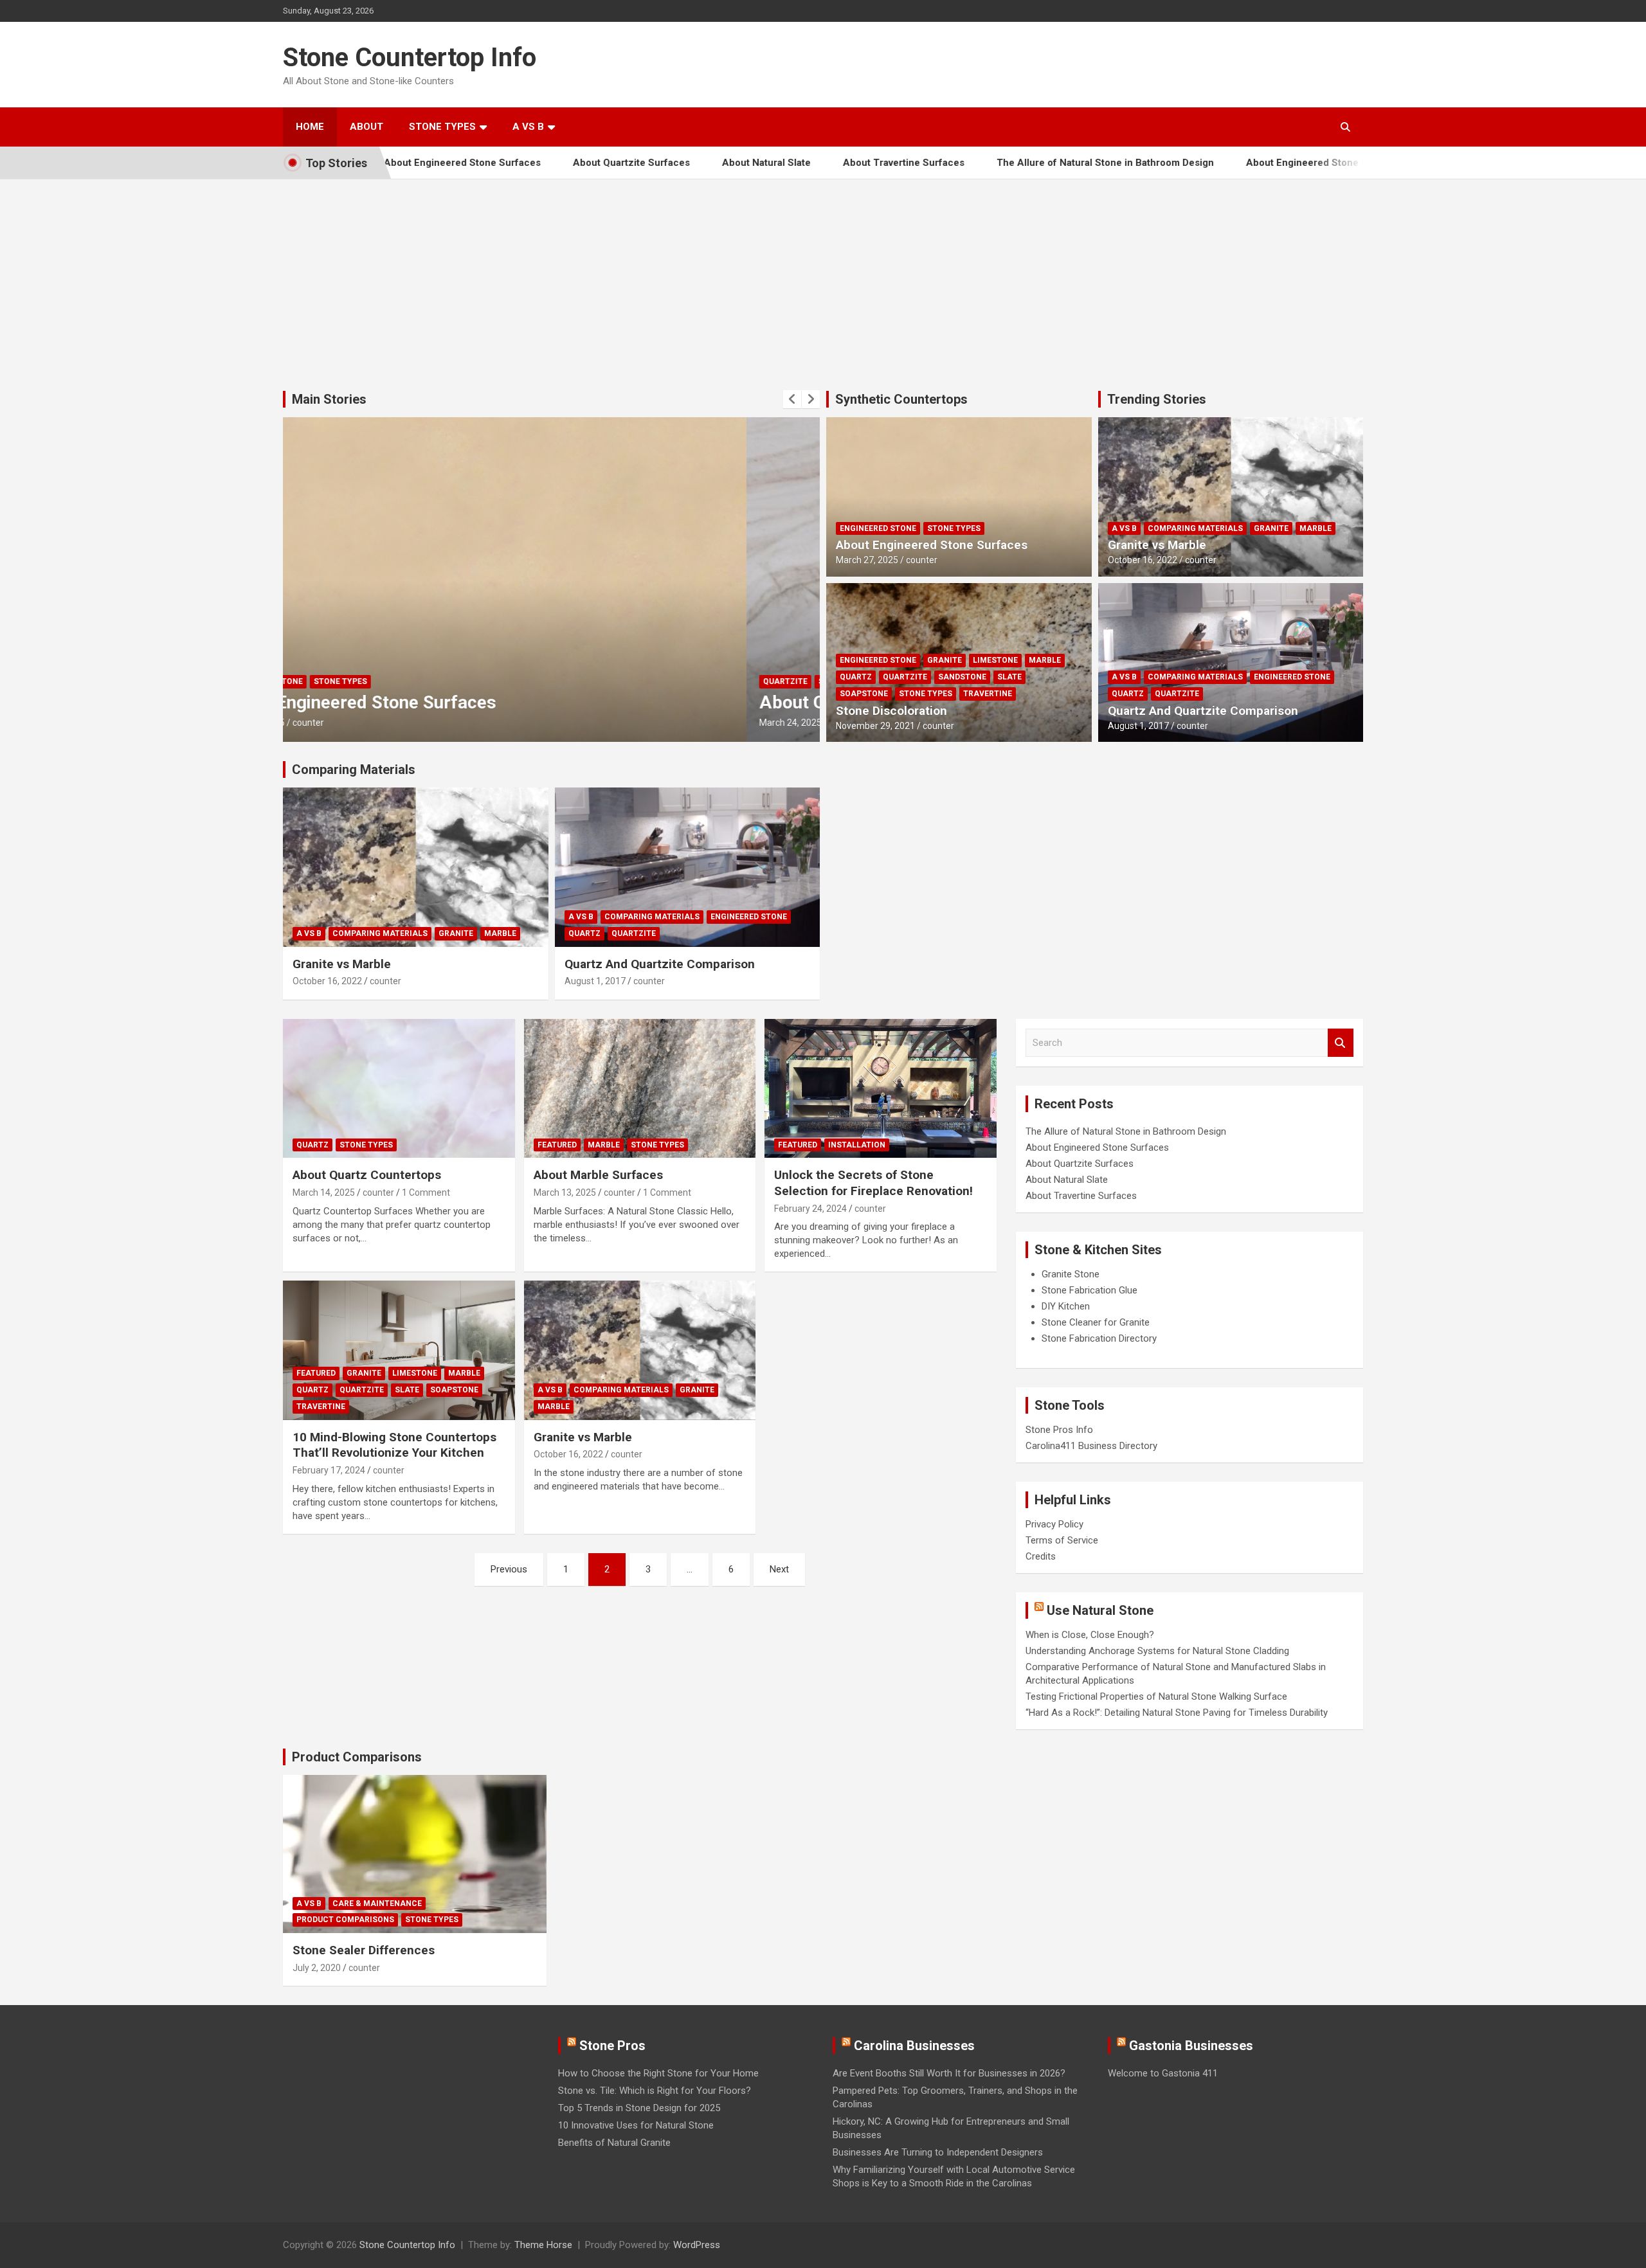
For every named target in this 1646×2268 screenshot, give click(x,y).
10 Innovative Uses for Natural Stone (636, 2125)
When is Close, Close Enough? (1090, 1635)
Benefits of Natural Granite (614, 2143)
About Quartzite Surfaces (557, 163)
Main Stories (329, 399)
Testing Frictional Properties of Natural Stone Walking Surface (1156, 1697)
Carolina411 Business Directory (1091, 1446)
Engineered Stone (878, 528)
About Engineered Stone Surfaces (1251, 163)
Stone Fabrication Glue (1090, 1290)
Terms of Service (1062, 1540)
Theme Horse (543, 2245)
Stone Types (442, 127)
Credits (1041, 1556)
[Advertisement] (823, 275)
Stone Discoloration (891, 711)
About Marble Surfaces (598, 1175)
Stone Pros (612, 2046)
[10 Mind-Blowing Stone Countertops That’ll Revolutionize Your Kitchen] (399, 1351)
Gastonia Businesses (1191, 2046)
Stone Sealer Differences (364, 1950)
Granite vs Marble (1157, 545)
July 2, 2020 (317, 1968)
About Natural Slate (692, 163)
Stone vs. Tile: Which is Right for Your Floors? (655, 2091)
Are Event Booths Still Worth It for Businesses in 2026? (949, 2073)
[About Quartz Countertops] (399, 1088)
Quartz (856, 677)
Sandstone (962, 677)
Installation (857, 1145)
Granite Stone (1071, 1274)
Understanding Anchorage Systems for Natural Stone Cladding (1157, 1651)
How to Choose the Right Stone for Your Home (658, 2073)
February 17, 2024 (329, 1470)
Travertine (988, 694)
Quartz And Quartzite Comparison (1203, 711)
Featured (557, 1145)
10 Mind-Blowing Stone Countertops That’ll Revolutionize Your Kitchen (394, 1445)
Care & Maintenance (377, 1904)
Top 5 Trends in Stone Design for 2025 (639, 2108)
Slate (1009, 677)
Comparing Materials (1195, 528)
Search (1341, 1043)
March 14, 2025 (324, 1192)
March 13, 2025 (565, 1192)
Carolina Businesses (914, 2046)
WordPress (697, 2245)
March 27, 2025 (867, 560)
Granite (945, 660)
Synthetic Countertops (901, 399)
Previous (509, 1569)
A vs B (528, 127)
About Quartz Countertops (367, 1175)
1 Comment (426, 1192)
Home (310, 127)
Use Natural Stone (1100, 1610)
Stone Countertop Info (410, 58)
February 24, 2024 (810, 1209)
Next (779, 1569)
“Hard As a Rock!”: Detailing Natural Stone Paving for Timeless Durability (1177, 1713)
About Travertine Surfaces (830, 163)
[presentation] (792, 399)
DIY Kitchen (1066, 1306)
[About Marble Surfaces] (640, 1088)
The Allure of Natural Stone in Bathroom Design (1031, 163)
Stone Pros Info (1059, 1430)
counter (382, 723)
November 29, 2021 (875, 726)
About (366, 127)
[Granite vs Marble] (640, 1351)
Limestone (995, 660)
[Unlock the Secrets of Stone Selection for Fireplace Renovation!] (881, 1088)
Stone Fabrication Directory (1099, 1338)
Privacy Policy (1054, 1524)
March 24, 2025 (327, 723)
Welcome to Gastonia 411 (1163, 2073)
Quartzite (322, 681)
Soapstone (864, 694)
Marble (1045, 660)
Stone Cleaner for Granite (1096, 1322)
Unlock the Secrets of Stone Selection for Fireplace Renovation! (873, 1183)
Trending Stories (1157, 399)
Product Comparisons (357, 1757)
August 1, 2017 (1138, 726)
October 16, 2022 (1143, 560)
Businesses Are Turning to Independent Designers (938, 2152)
